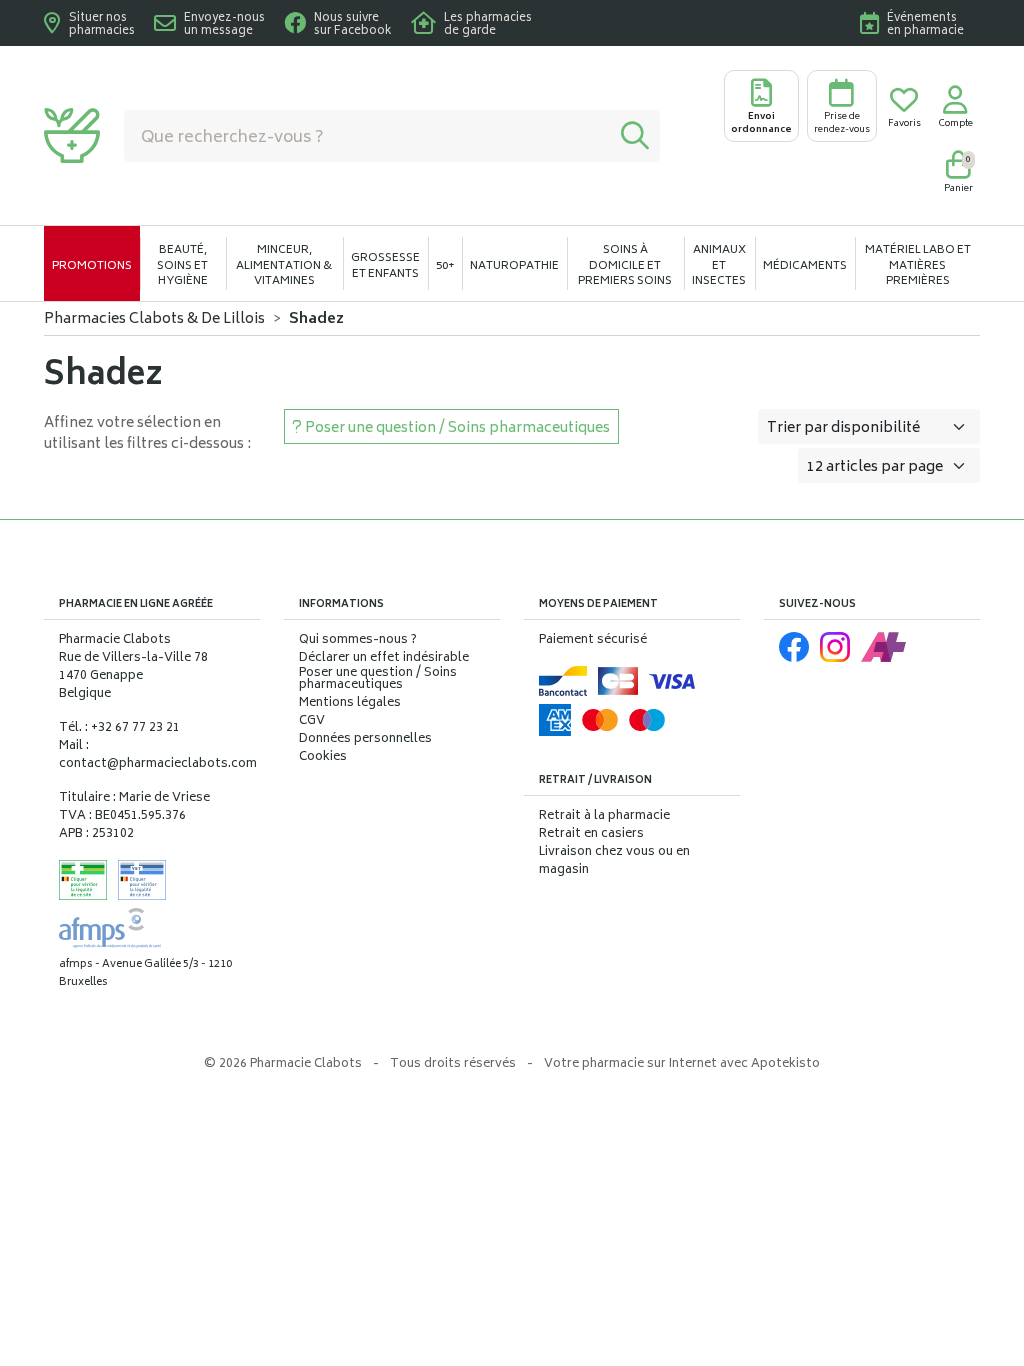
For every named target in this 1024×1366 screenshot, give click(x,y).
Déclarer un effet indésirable (384, 658)
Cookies (323, 758)
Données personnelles (365, 740)
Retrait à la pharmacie (604, 816)
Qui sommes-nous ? (358, 641)
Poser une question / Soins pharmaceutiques (378, 680)
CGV (312, 722)
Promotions (92, 266)
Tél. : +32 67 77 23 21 (119, 728)
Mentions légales (350, 704)
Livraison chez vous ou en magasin (614, 861)
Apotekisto (682, 1064)
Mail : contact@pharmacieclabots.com (158, 755)
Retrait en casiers (591, 834)
